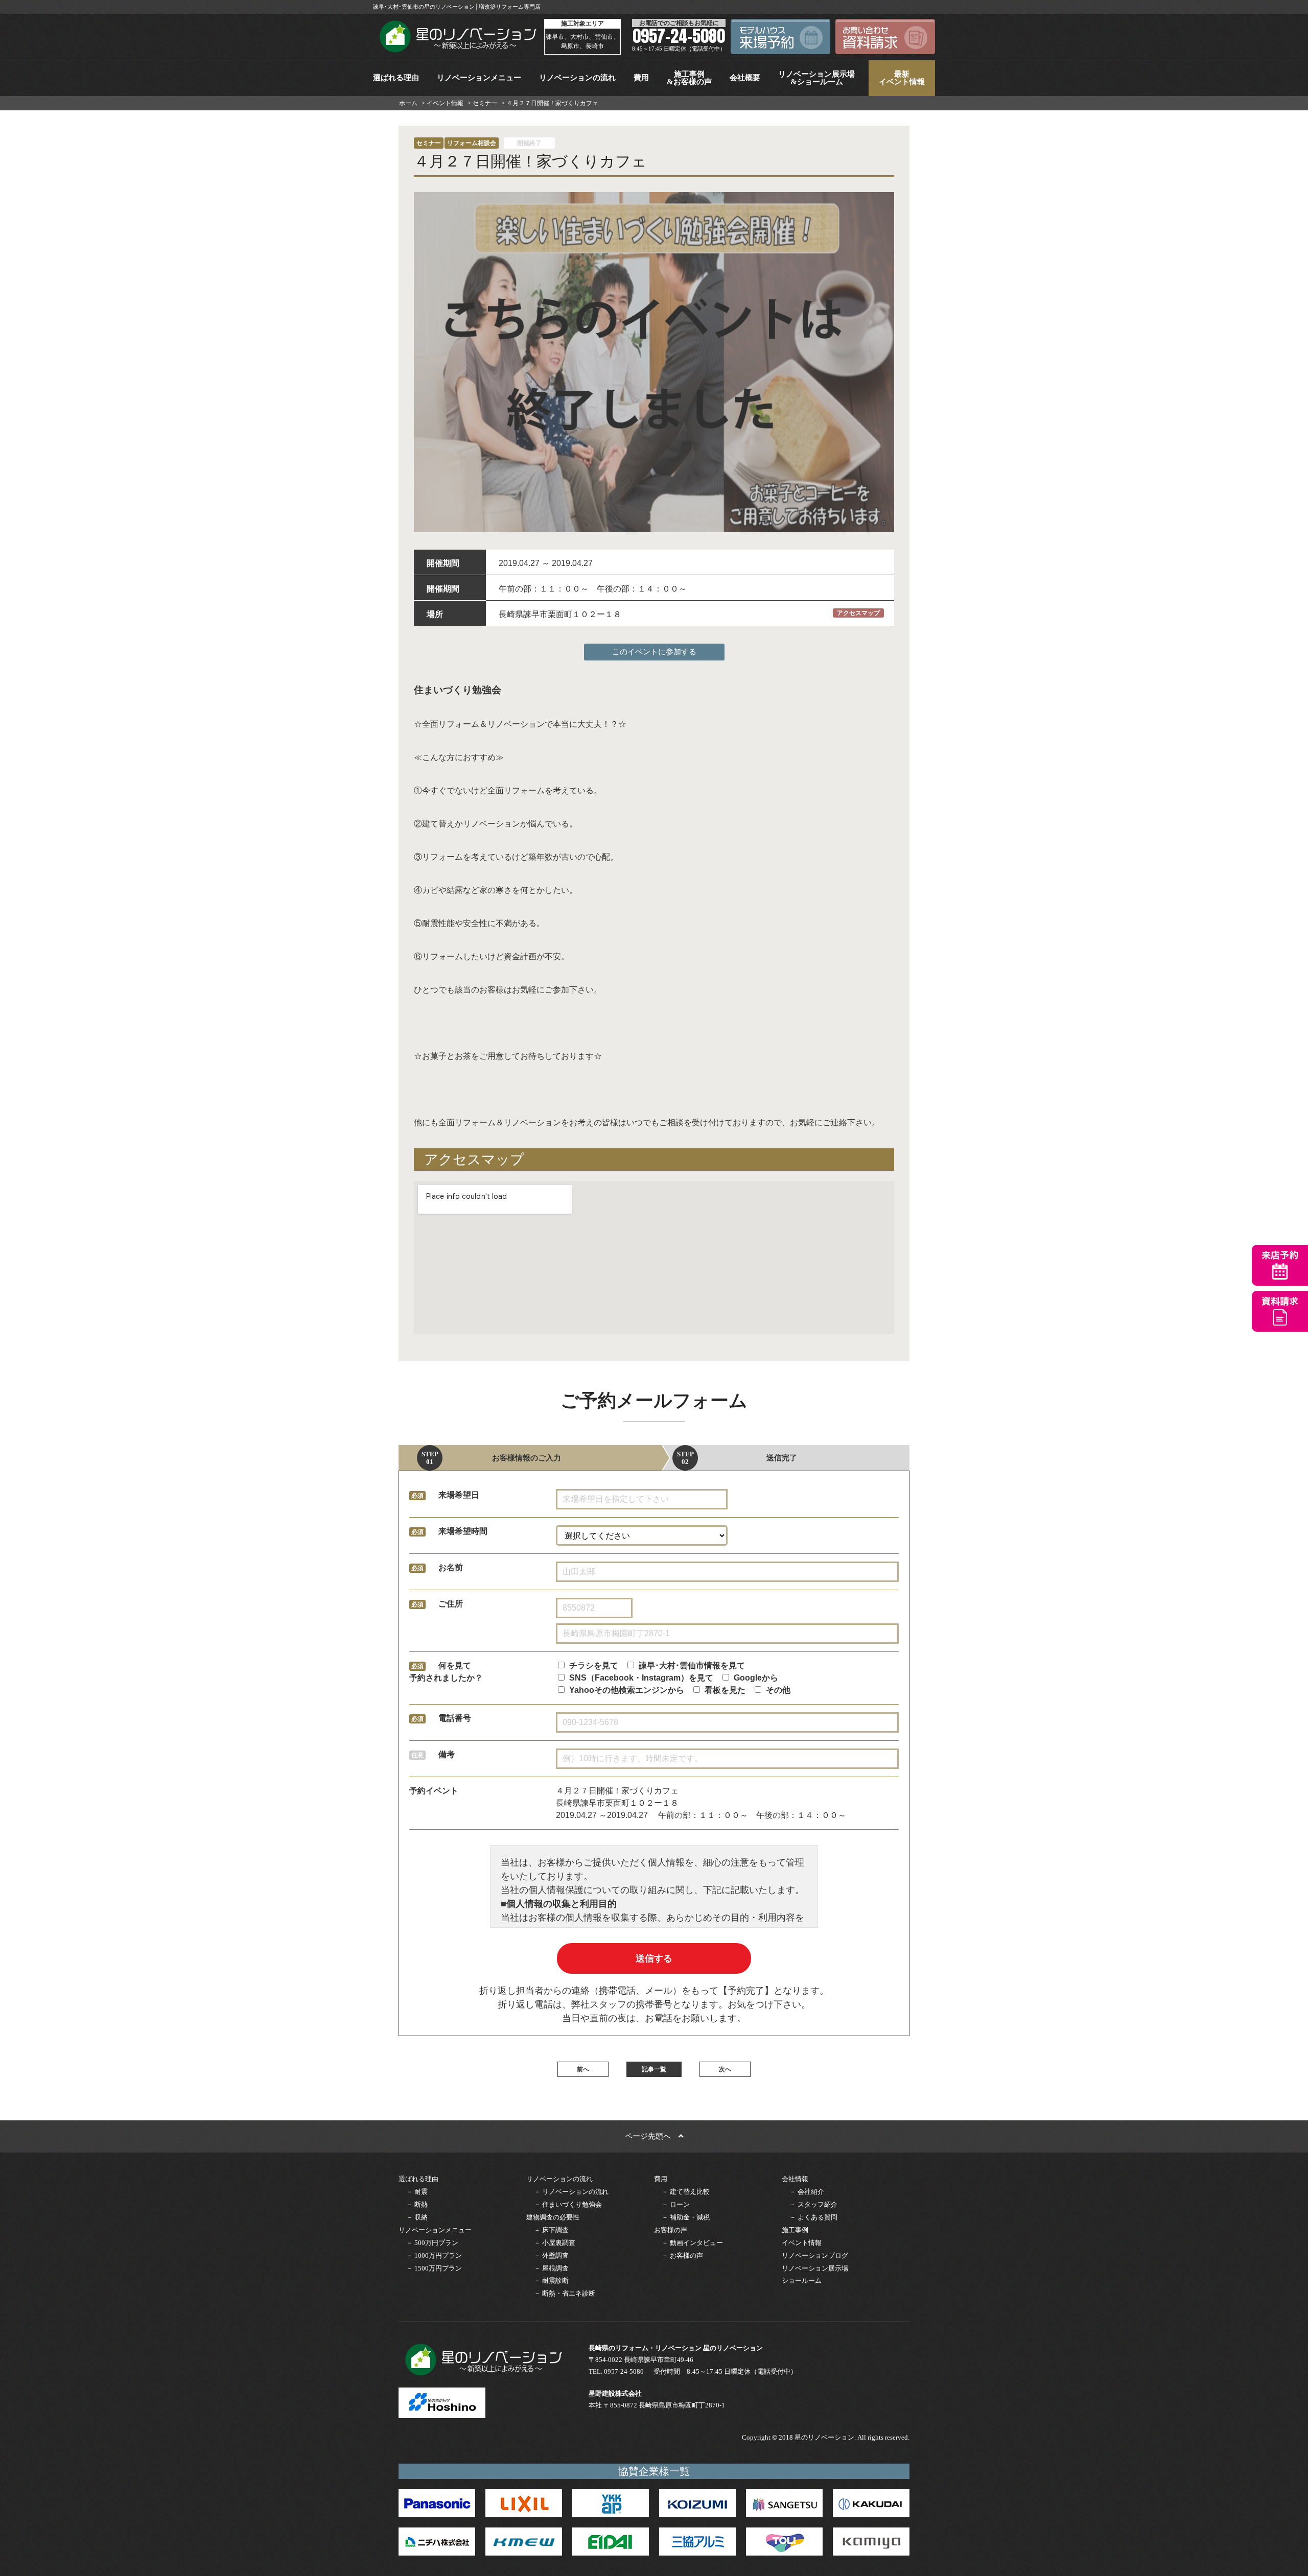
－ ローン (676, 2204)
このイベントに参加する (654, 652)
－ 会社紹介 (807, 2192)
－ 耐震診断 (551, 2280)
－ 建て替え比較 (686, 2192)
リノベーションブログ (815, 2255)
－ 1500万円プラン (434, 2268)
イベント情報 (802, 2243)
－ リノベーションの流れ (571, 2192)
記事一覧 (654, 2069)
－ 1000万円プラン (434, 2255)
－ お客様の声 (682, 2255)
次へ (725, 2069)
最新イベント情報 (902, 78)
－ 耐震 (417, 2192)
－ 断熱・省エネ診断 (565, 2293)
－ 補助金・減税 (686, 2217)
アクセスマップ (858, 613)
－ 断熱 (417, 2204)
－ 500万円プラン (432, 2243)
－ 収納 (417, 2217)
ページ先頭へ (652, 2136)
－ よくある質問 (813, 2217)
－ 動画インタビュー (692, 2243)
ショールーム (802, 2280)
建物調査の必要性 (553, 2217)
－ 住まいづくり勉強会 (568, 2204)
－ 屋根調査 (551, 2268)
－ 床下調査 (551, 2230)
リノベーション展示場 (815, 2268)
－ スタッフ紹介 (813, 2204)
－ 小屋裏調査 (555, 2243)
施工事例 (795, 2230)
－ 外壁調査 (551, 2255)
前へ (583, 2069)
